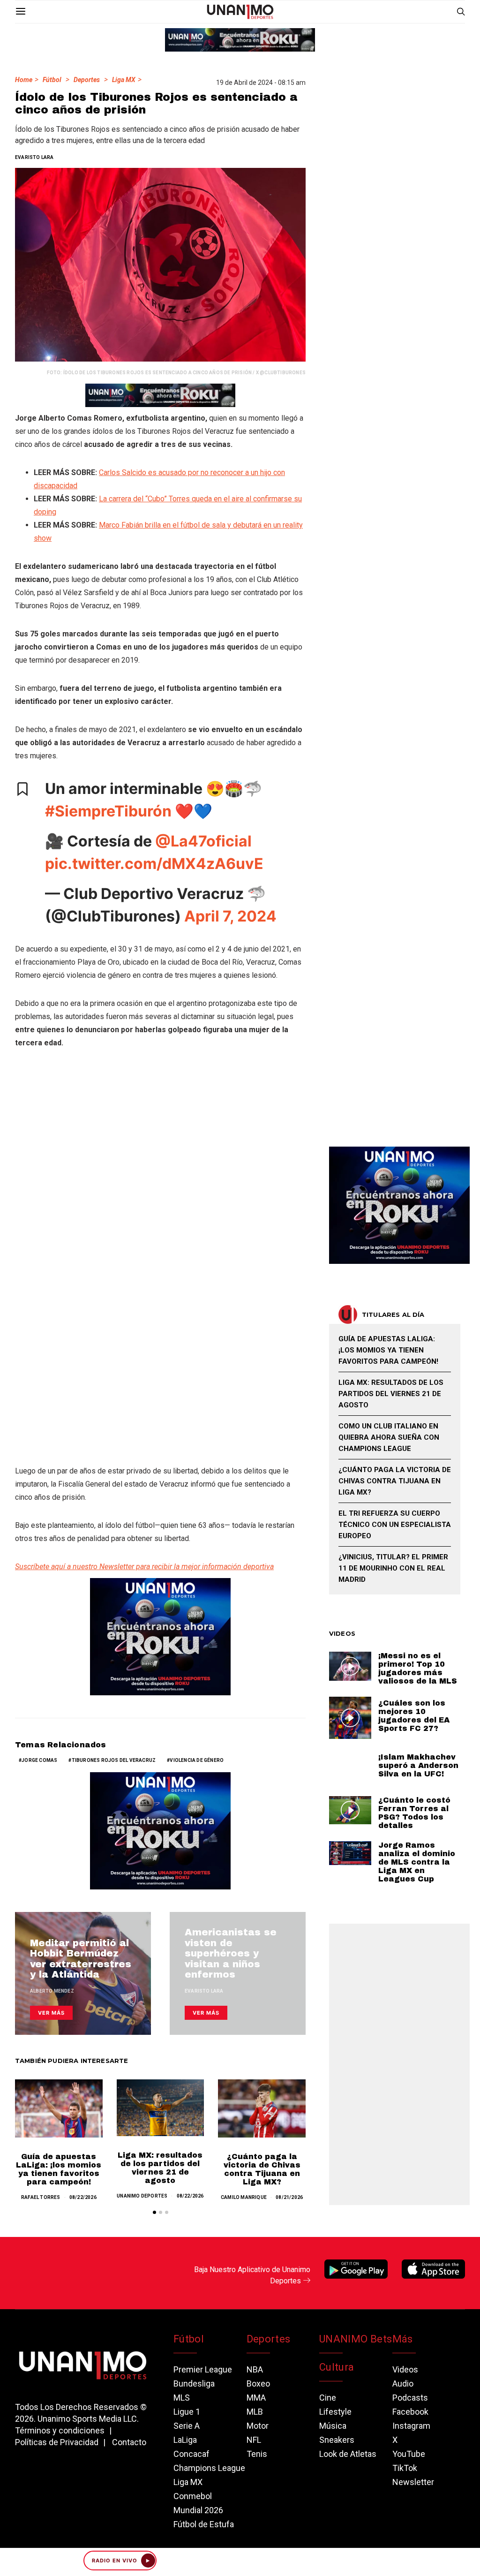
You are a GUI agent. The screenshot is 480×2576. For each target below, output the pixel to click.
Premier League (203, 2369)
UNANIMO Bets (356, 2339)
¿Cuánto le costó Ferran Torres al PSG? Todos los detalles (414, 1813)
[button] (154, 2212)
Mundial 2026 (198, 2510)
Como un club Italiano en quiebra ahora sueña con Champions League (389, 1437)
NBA (255, 2369)
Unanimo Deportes (142, 2196)
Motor (258, 2426)
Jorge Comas (39, 1760)
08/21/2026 (289, 2197)
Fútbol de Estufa (204, 2524)
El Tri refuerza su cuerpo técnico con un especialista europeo (395, 1525)
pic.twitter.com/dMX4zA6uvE (154, 864)
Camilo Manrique (244, 2197)
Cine (328, 2398)
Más (403, 2339)
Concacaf (191, 2454)
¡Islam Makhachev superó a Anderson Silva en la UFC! (418, 1765)
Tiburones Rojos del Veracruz (114, 1760)
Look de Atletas (348, 2454)
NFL (254, 2440)
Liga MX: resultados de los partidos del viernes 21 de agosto (160, 2168)
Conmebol (193, 2496)
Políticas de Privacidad (57, 2442)
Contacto (129, 2442)
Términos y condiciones (60, 2430)
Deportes (87, 80)
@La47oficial (203, 841)
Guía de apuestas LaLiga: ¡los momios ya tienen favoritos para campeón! (59, 2169)
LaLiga (185, 2440)
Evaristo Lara (34, 157)
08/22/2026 (83, 2197)
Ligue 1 (187, 2412)
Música (333, 2426)
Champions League (209, 2468)
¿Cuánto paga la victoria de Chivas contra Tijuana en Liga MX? (262, 2169)
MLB (255, 2412)
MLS (182, 2398)
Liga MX (124, 80)
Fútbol (52, 80)
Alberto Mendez (52, 1991)
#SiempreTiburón (108, 811)
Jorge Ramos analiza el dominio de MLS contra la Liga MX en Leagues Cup (417, 1862)
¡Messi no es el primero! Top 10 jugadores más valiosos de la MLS (418, 1668)
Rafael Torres (41, 2197)
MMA (256, 2398)
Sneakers (337, 2440)
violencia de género (197, 1760)
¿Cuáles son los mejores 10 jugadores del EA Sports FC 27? (414, 1716)
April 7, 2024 (230, 916)
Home (24, 80)
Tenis (257, 2454)
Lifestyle (335, 2412)
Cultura (337, 2367)
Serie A (187, 2426)
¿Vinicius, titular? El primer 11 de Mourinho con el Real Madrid (393, 1568)
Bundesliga (194, 2383)
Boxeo (258, 2383)
